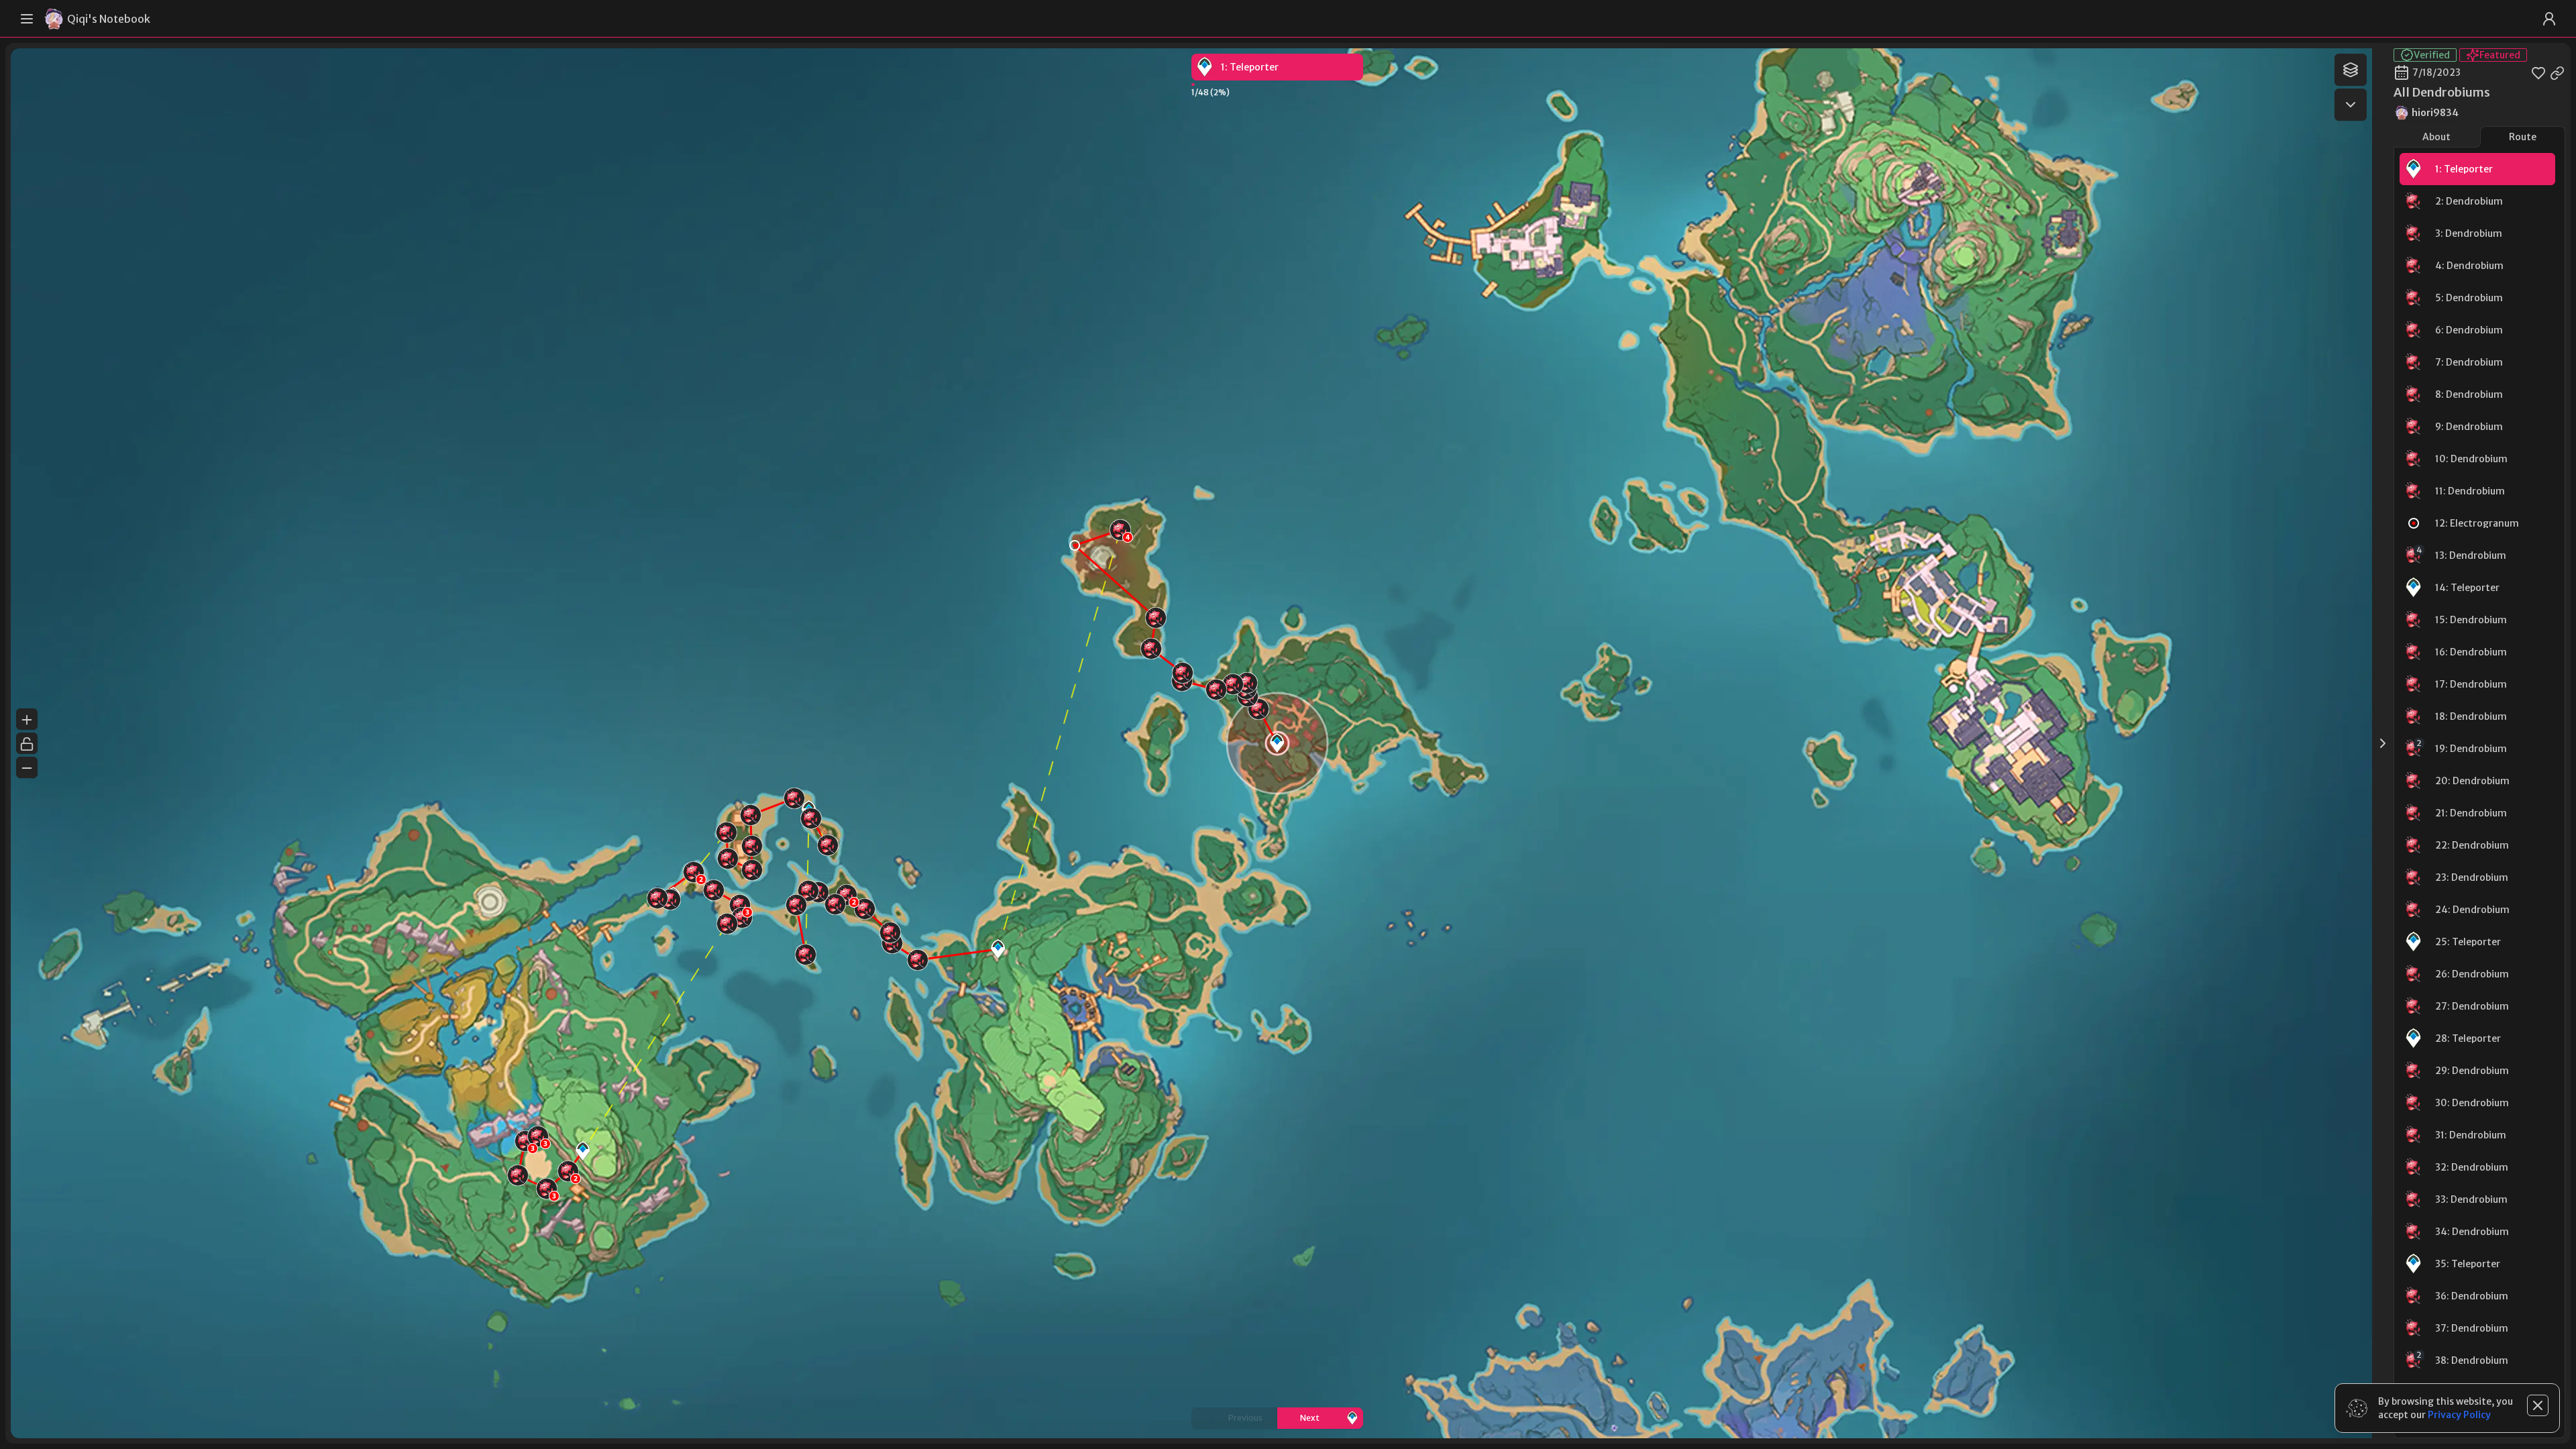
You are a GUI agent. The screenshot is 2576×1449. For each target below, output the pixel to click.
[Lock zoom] (27, 743)
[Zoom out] (27, 767)
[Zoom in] (27, 719)
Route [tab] (2523, 137)
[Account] (2549, 19)
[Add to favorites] (2538, 72)
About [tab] (2436, 137)
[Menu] (27, 19)
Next (1310, 1418)
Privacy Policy (2459, 1415)
